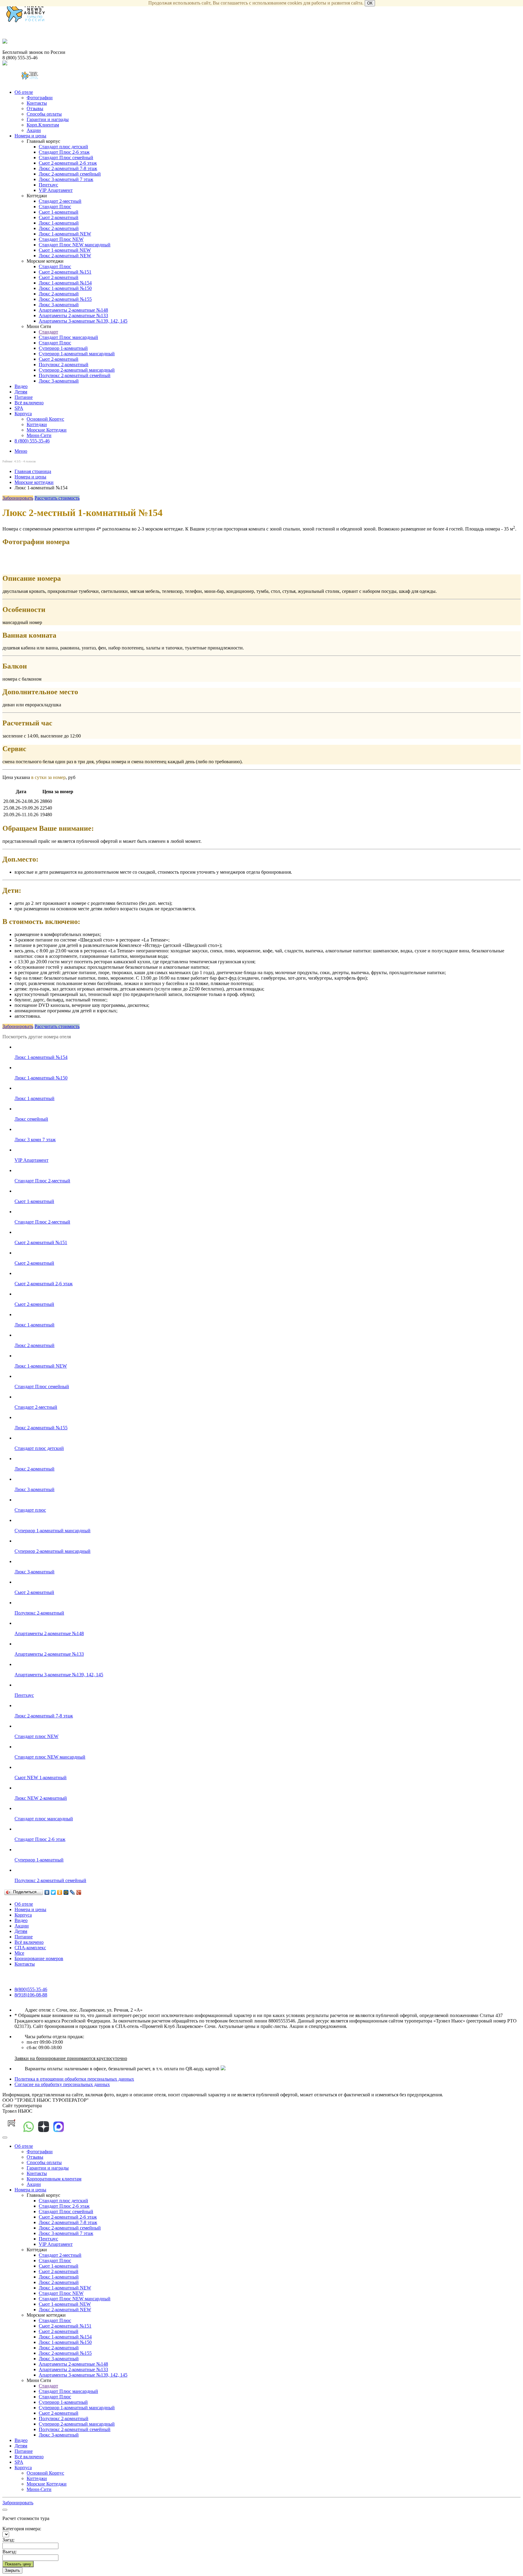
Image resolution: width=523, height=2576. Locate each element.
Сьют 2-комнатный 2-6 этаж (68, 163)
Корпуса (23, 414)
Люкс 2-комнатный (59, 228)
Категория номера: (22, 2529)
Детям (21, 392)
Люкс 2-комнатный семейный (70, 174)
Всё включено (29, 403)
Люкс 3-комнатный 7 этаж (66, 179)
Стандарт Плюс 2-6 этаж (64, 152)
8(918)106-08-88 (31, 1995)
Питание (24, 397)
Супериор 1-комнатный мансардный (77, 354)
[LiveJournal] (72, 1892)
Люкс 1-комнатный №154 (65, 283)
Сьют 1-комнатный (59, 212)
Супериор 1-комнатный (63, 348)
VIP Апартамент (56, 190)
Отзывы (35, 108)
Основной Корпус (45, 419)
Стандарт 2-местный (60, 201)
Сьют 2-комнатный (59, 217)
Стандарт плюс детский (63, 147)
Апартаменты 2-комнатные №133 (73, 315)
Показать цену (18, 2564)
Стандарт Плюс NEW (61, 239)
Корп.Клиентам (43, 125)
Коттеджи (37, 424)
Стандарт (48, 332)
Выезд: (10, 2552)
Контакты (37, 103)
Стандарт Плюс (55, 207)
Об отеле (24, 92)
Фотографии (40, 98)
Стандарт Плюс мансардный (68, 337)
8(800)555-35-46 (31, 1989)
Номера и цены (30, 136)
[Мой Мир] (66, 1892)
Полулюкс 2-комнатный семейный (75, 375)
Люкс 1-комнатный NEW (65, 234)
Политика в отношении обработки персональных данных (74, 2079)
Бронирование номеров (39, 1958)
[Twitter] (53, 1892)
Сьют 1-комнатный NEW (65, 250)
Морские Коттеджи (47, 430)
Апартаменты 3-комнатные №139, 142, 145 (83, 321)
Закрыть (12, 2570)
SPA (19, 408)
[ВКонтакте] (47, 1892)
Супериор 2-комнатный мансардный (77, 370)
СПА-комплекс (30, 1948)
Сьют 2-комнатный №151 (65, 272)
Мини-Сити (39, 435)
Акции (34, 130)
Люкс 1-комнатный (59, 223)
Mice (19, 1953)
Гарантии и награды (48, 119)
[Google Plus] (79, 1892)
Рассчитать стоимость (57, 498)
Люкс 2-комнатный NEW (65, 256)
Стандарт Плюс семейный (66, 158)
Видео (21, 386)
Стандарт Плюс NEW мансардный (75, 245)
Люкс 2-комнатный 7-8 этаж (68, 168)
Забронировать (18, 498)
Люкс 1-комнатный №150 (65, 288)
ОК (370, 3)
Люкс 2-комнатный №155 (65, 299)
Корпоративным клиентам (54, 2179)
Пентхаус (48, 185)
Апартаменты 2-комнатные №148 (73, 310)
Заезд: (8, 2540)
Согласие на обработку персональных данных (62, 2084)
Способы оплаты (44, 114)
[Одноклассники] (60, 1892)
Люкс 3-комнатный (59, 305)
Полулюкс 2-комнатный (64, 365)
